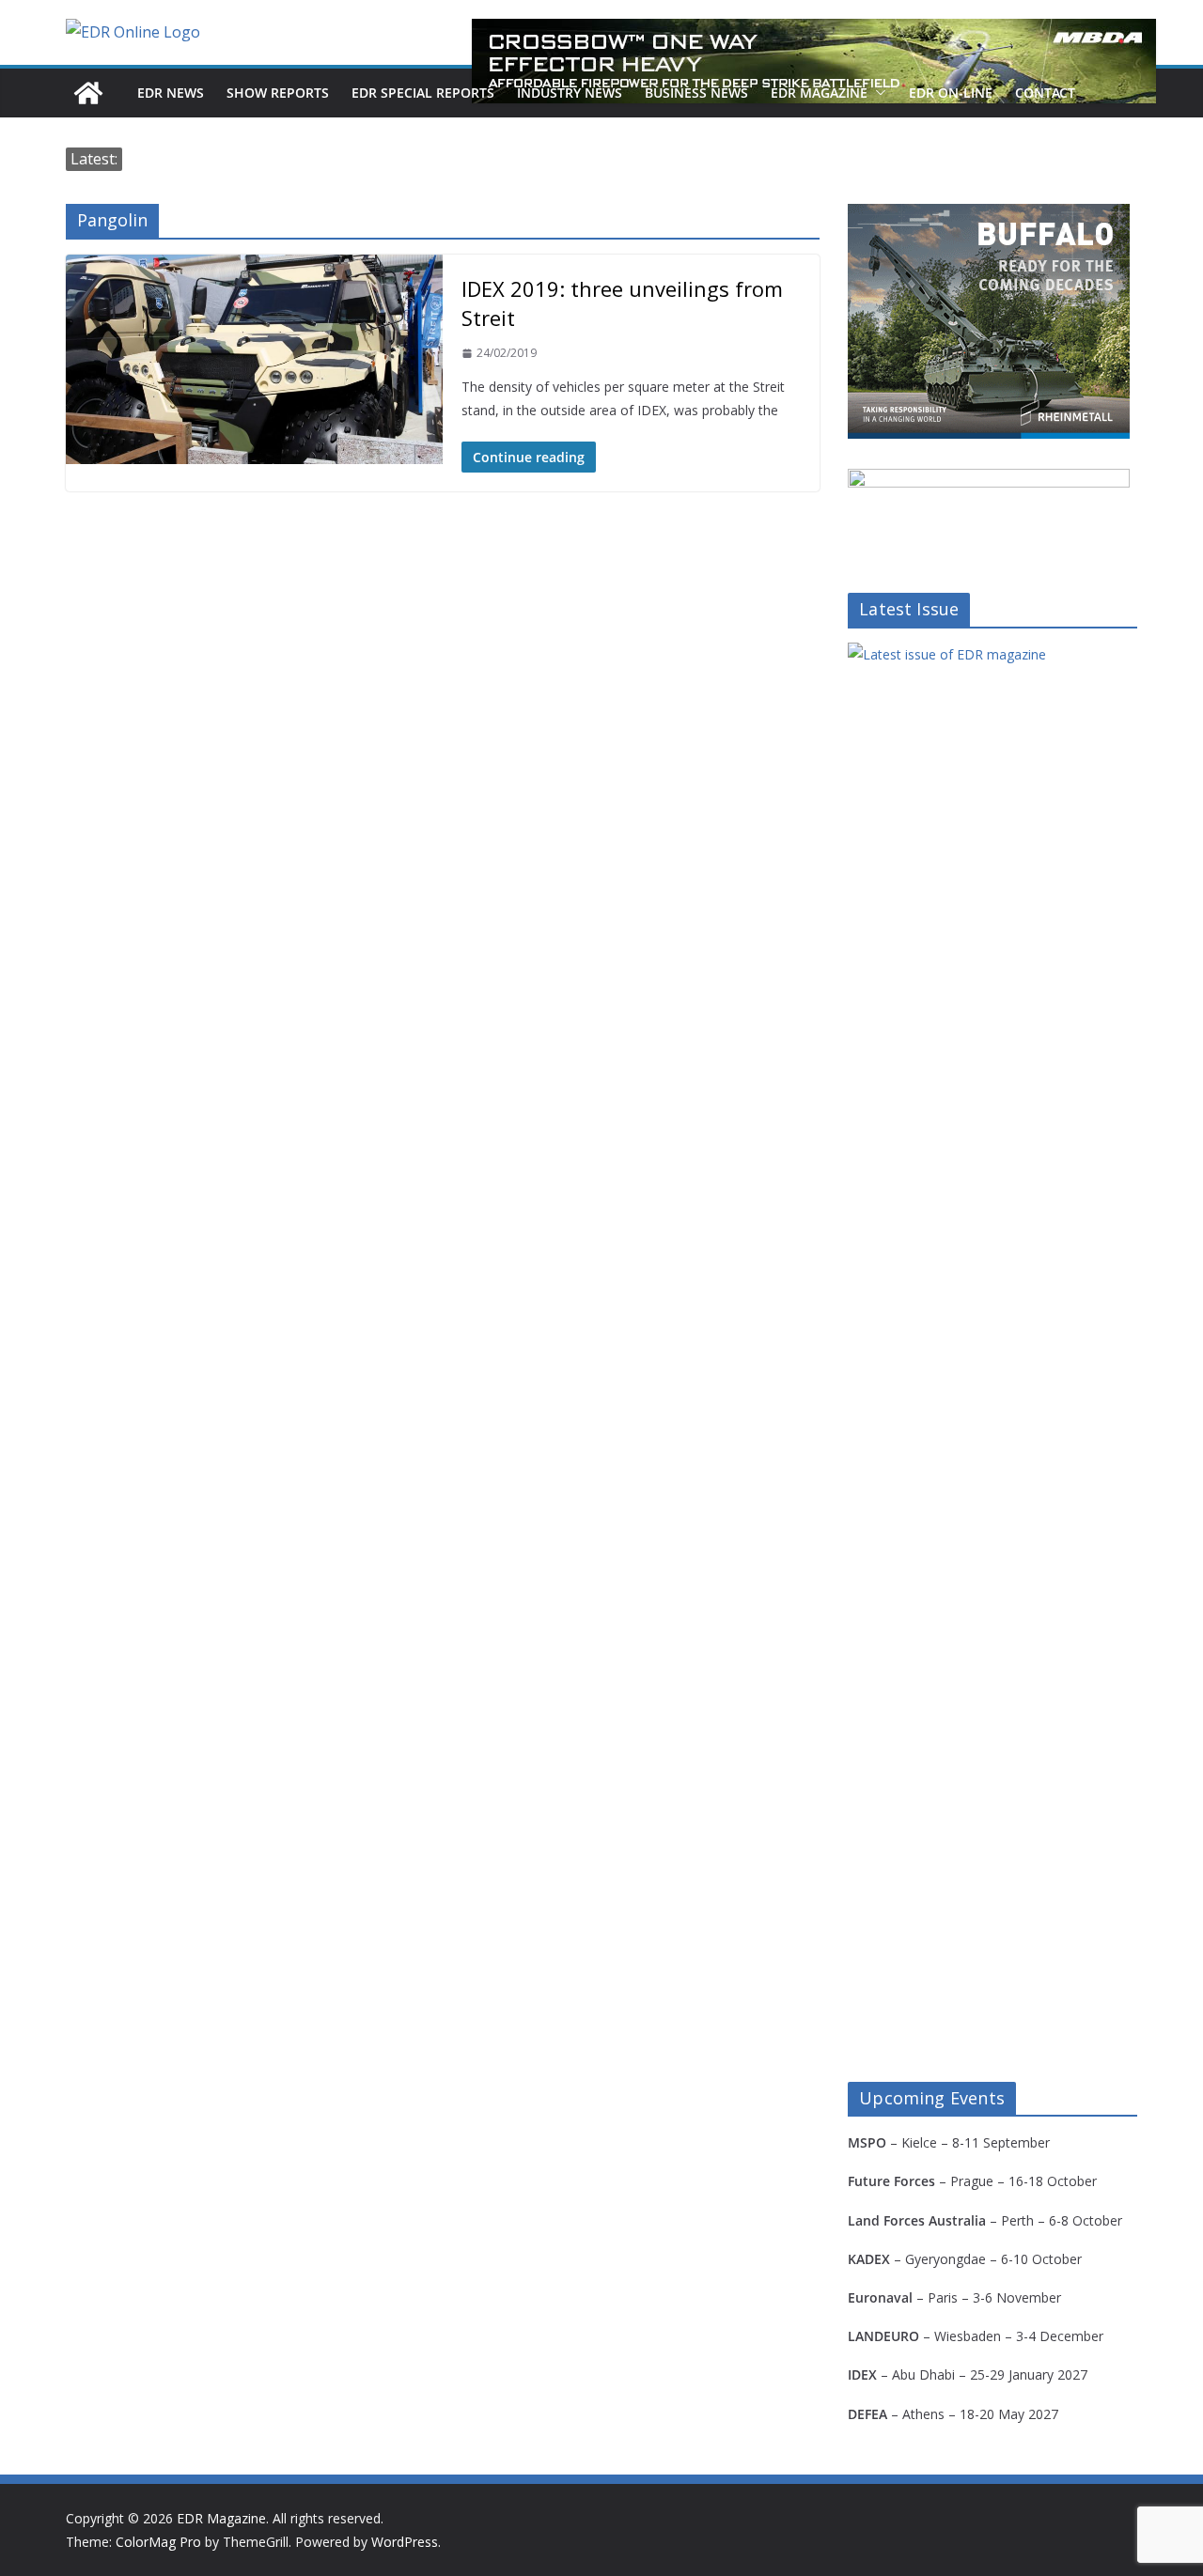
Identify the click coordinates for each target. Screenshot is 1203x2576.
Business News (696, 93)
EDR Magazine (819, 93)
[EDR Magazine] (88, 93)
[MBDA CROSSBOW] (814, 61)
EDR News (171, 93)
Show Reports (278, 93)
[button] (877, 93)
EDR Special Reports (423, 93)
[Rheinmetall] (989, 216)
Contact (1045, 93)
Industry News (570, 93)
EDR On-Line (951, 93)
